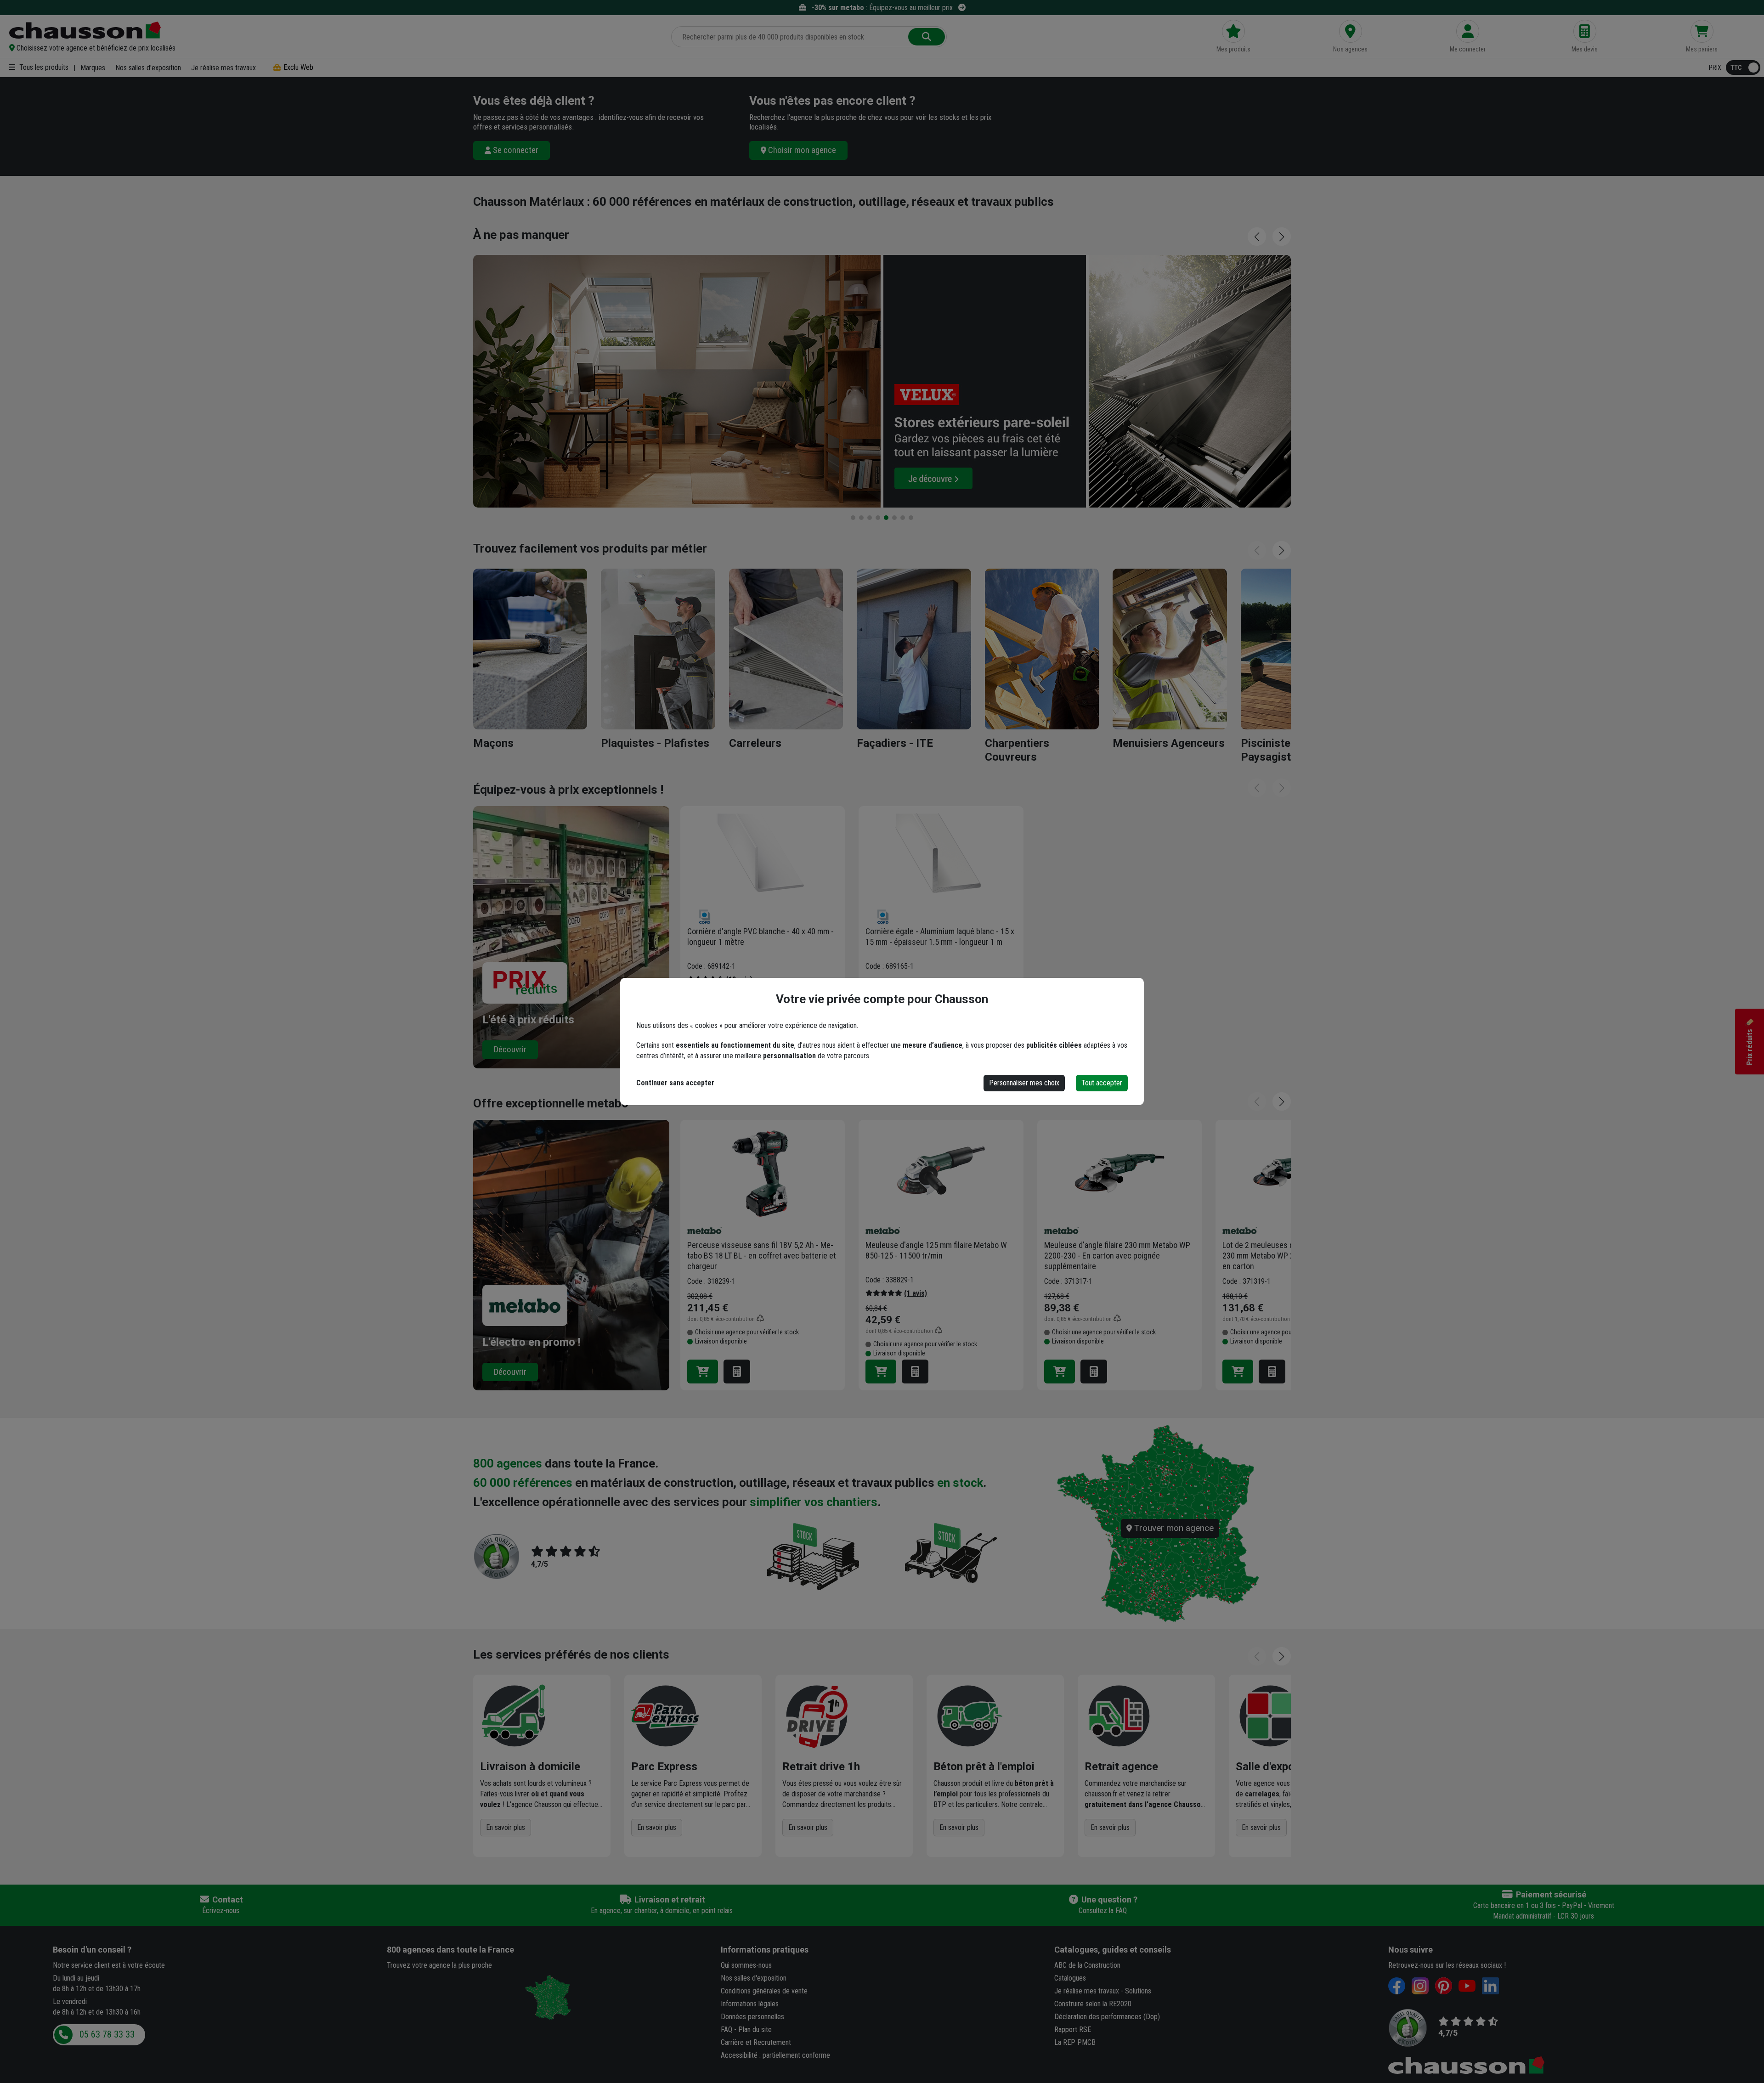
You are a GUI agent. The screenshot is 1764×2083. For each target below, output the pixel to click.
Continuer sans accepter (675, 1083)
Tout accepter (1102, 1083)
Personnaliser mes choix (1024, 1083)
